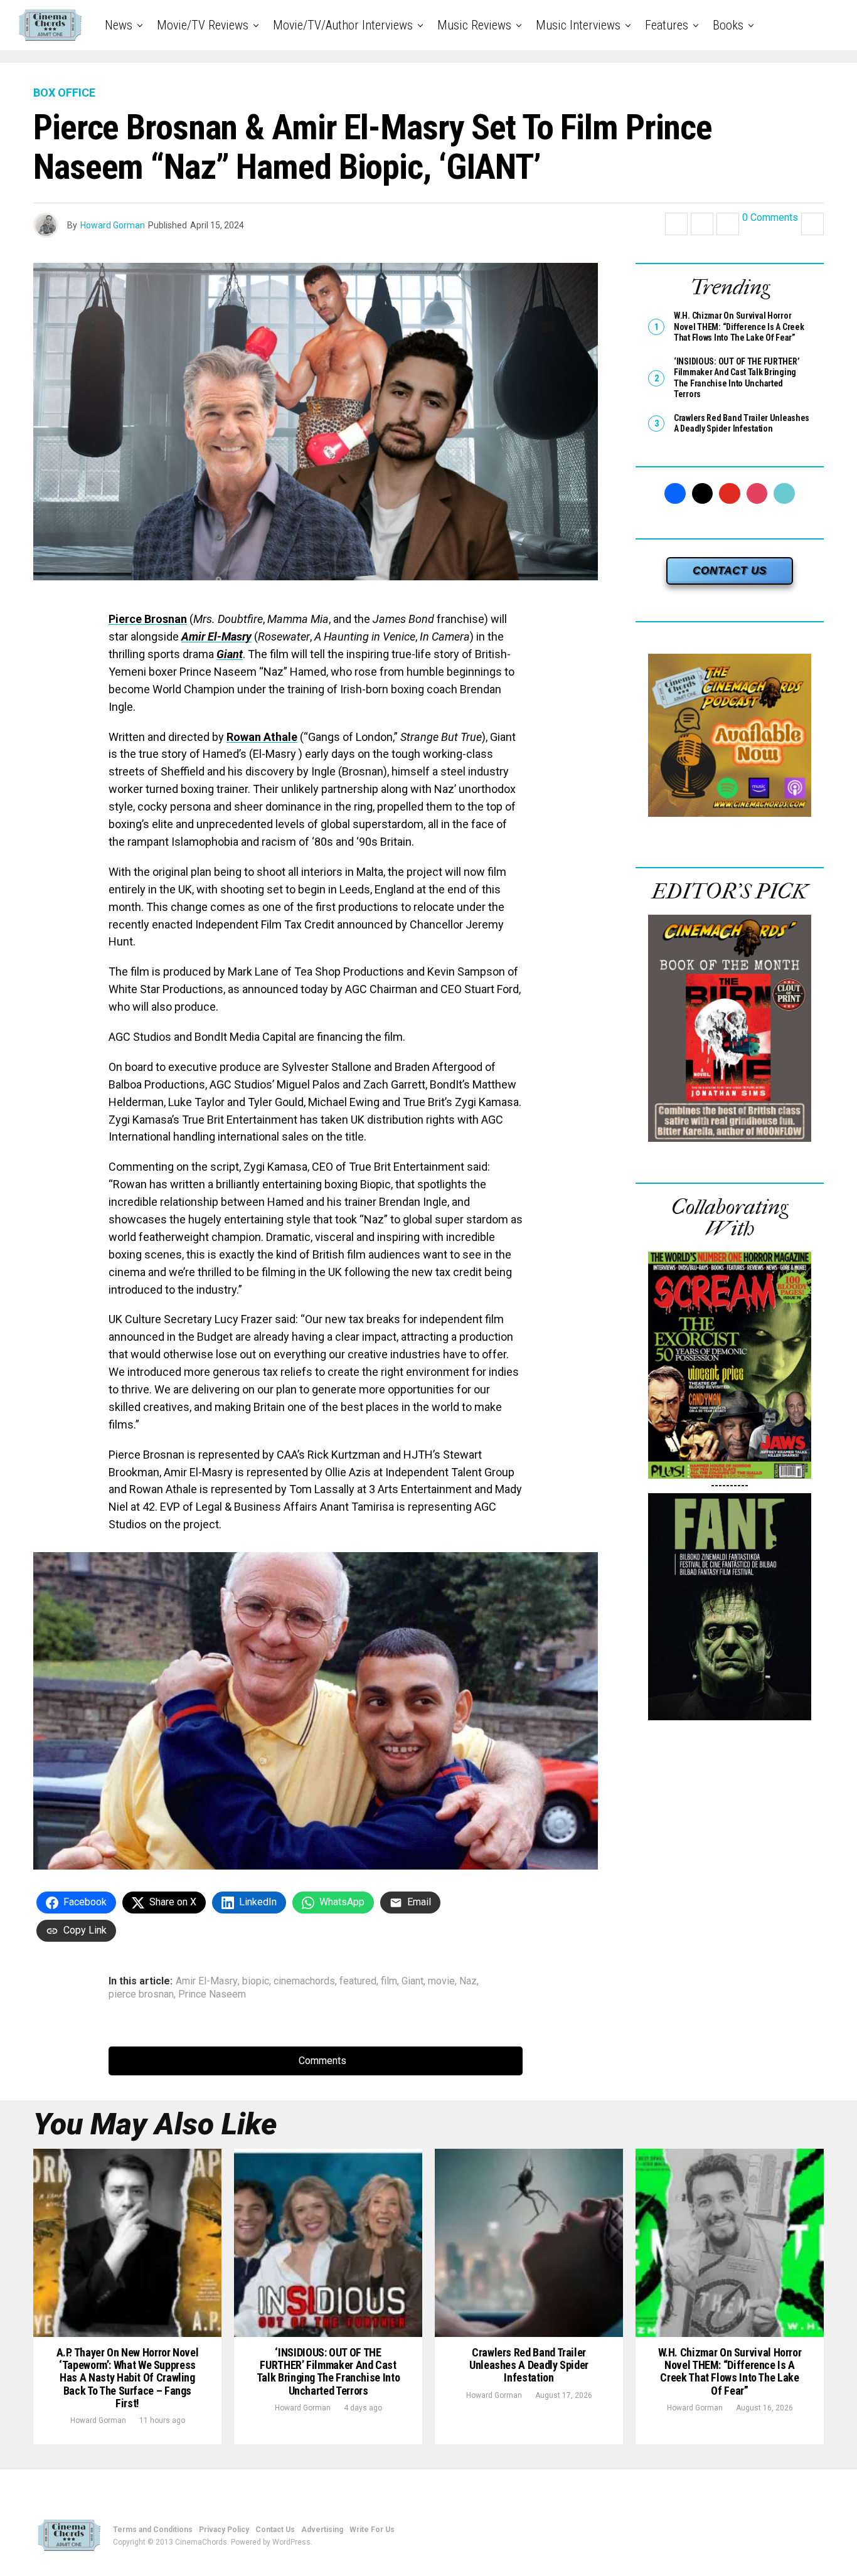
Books (728, 25)
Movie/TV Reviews (203, 25)
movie (441, 1981)
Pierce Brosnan (148, 619)
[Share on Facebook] (676, 224)
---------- (730, 1485)
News (119, 25)
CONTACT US (730, 571)
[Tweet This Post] (702, 224)
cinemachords (304, 1981)
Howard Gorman (113, 225)
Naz (468, 1981)
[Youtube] (730, 494)
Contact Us (275, 2530)
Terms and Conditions (153, 2530)
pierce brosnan (141, 1994)
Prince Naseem (212, 1994)
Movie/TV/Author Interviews (343, 25)
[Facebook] (675, 494)
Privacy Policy (224, 2530)
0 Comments (770, 218)
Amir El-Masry (216, 636)
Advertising (322, 2530)
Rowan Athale (262, 737)
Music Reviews (474, 25)
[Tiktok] (784, 494)
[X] (703, 494)
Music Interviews (578, 25)
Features (667, 25)
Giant (230, 654)
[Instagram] (757, 494)
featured (358, 1981)
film (389, 1981)
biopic (256, 1981)
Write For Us (372, 2530)
